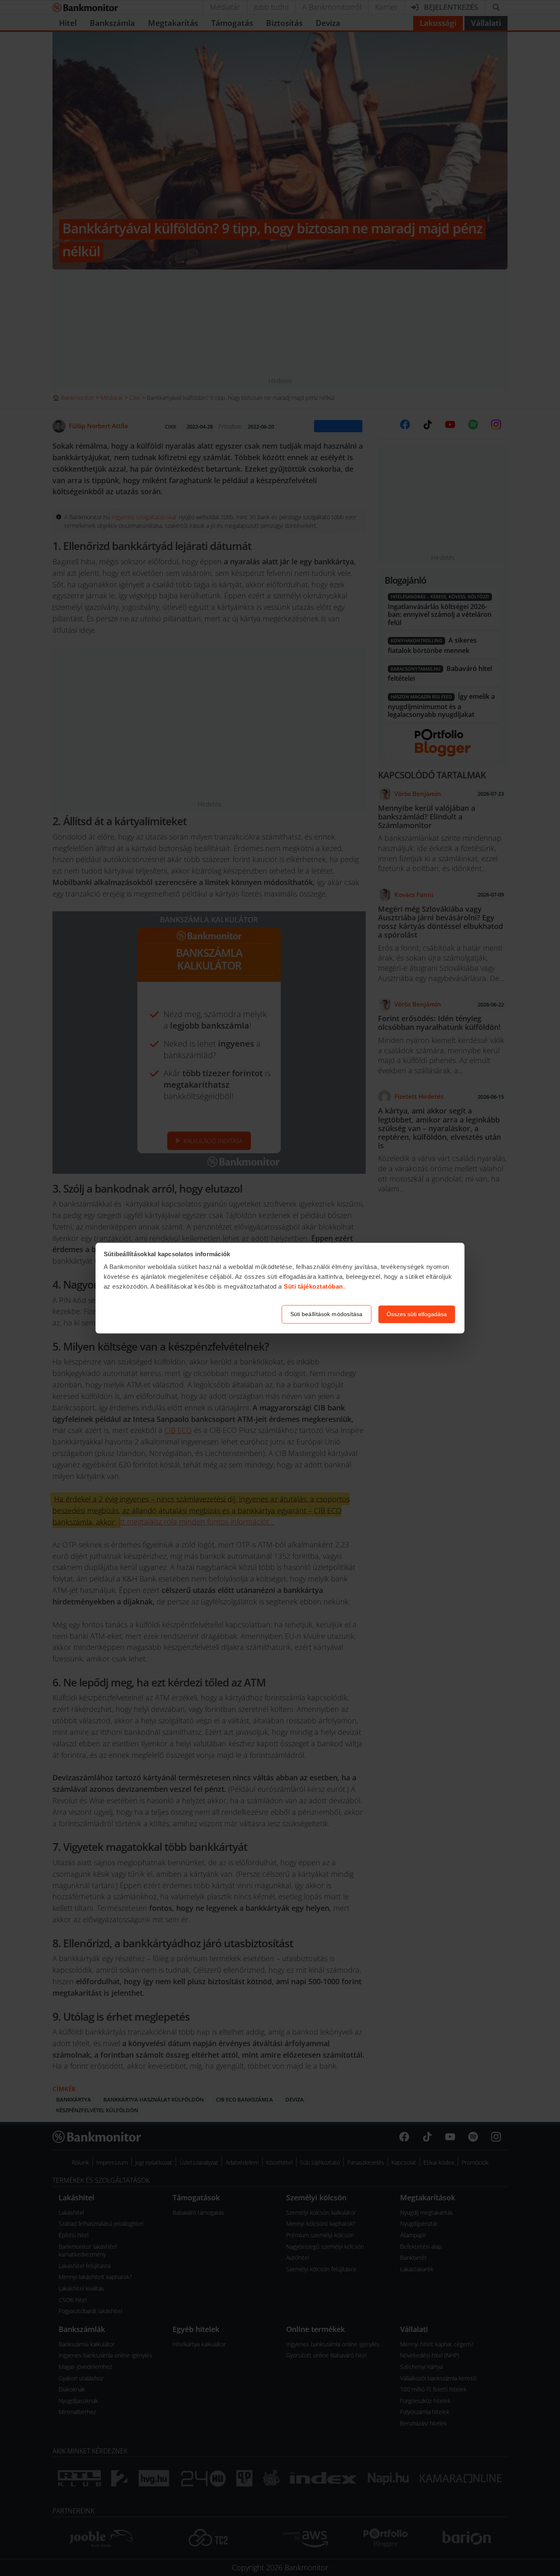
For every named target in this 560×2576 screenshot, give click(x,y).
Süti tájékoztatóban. (314, 1287)
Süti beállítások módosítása (327, 1314)
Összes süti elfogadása (417, 1314)
